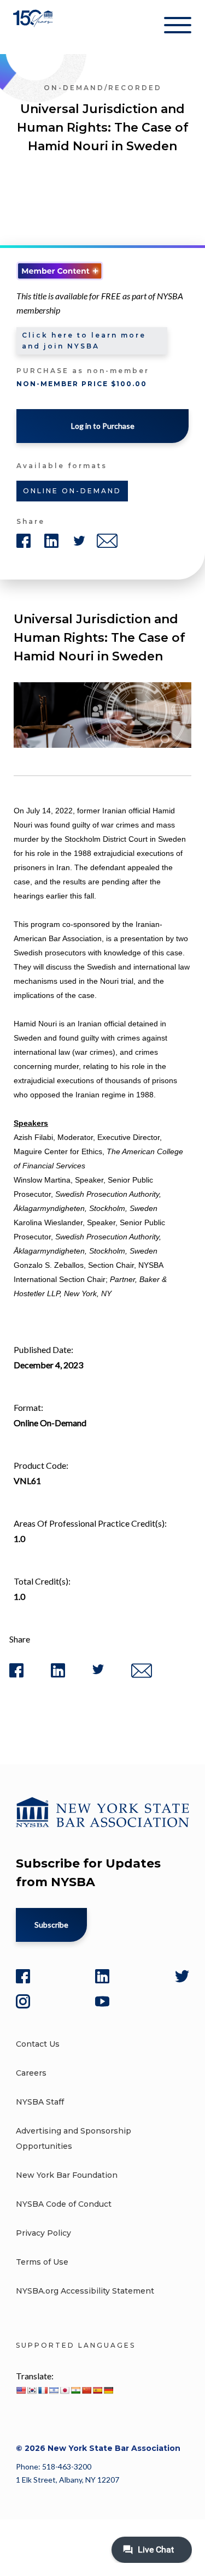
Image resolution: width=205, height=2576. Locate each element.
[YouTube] (102, 2001)
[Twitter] (182, 1976)
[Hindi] (75, 2390)
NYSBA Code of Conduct (64, 2204)
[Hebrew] (54, 2390)
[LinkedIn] (102, 1976)
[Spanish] (97, 2390)
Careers (31, 2073)
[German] (108, 2390)
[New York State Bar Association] (34, 27)
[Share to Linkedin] (58, 1675)
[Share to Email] (142, 1676)
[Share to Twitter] (98, 1672)
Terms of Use (42, 2262)
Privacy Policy (43, 2233)
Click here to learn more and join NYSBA (84, 341)
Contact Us (38, 2044)
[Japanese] (65, 2390)
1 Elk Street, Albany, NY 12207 (68, 2480)
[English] (21, 2390)
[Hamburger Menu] (178, 27)
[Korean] (32, 2390)
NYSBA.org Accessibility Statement (85, 2291)
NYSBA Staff (40, 2102)
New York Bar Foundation (67, 2175)
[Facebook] (23, 1976)
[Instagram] (23, 2001)
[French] (43, 2390)
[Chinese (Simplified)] (86, 2390)
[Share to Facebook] (16, 1675)
